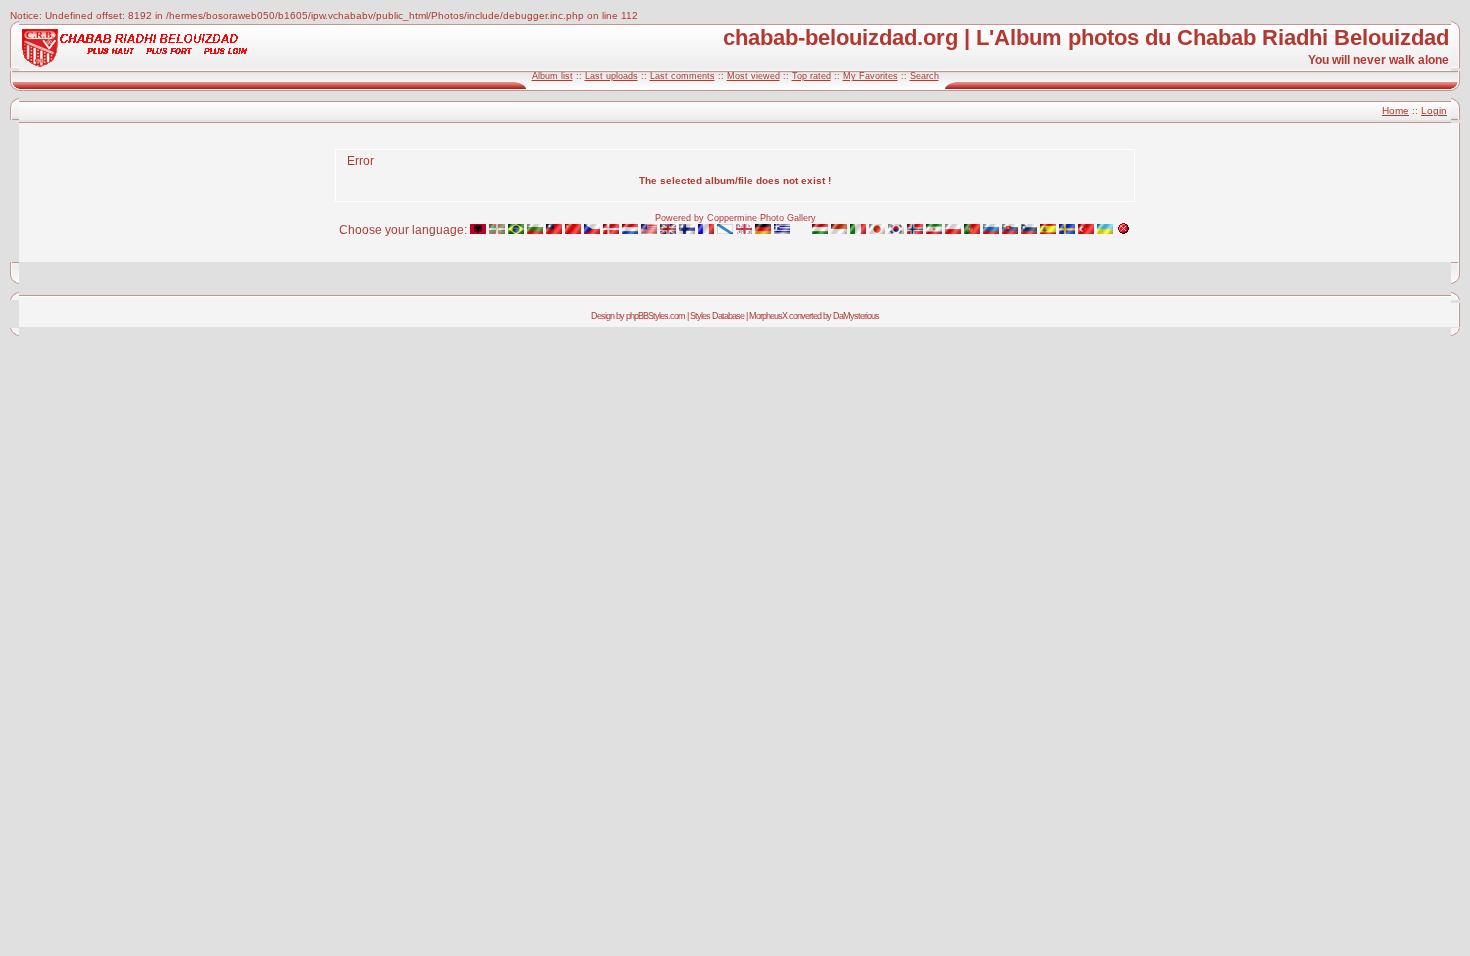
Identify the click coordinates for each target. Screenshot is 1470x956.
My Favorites (870, 76)
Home (1395, 110)
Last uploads (611, 76)
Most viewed (753, 76)
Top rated (811, 76)
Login (1434, 110)
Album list (552, 76)
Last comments (682, 76)
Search (924, 76)
